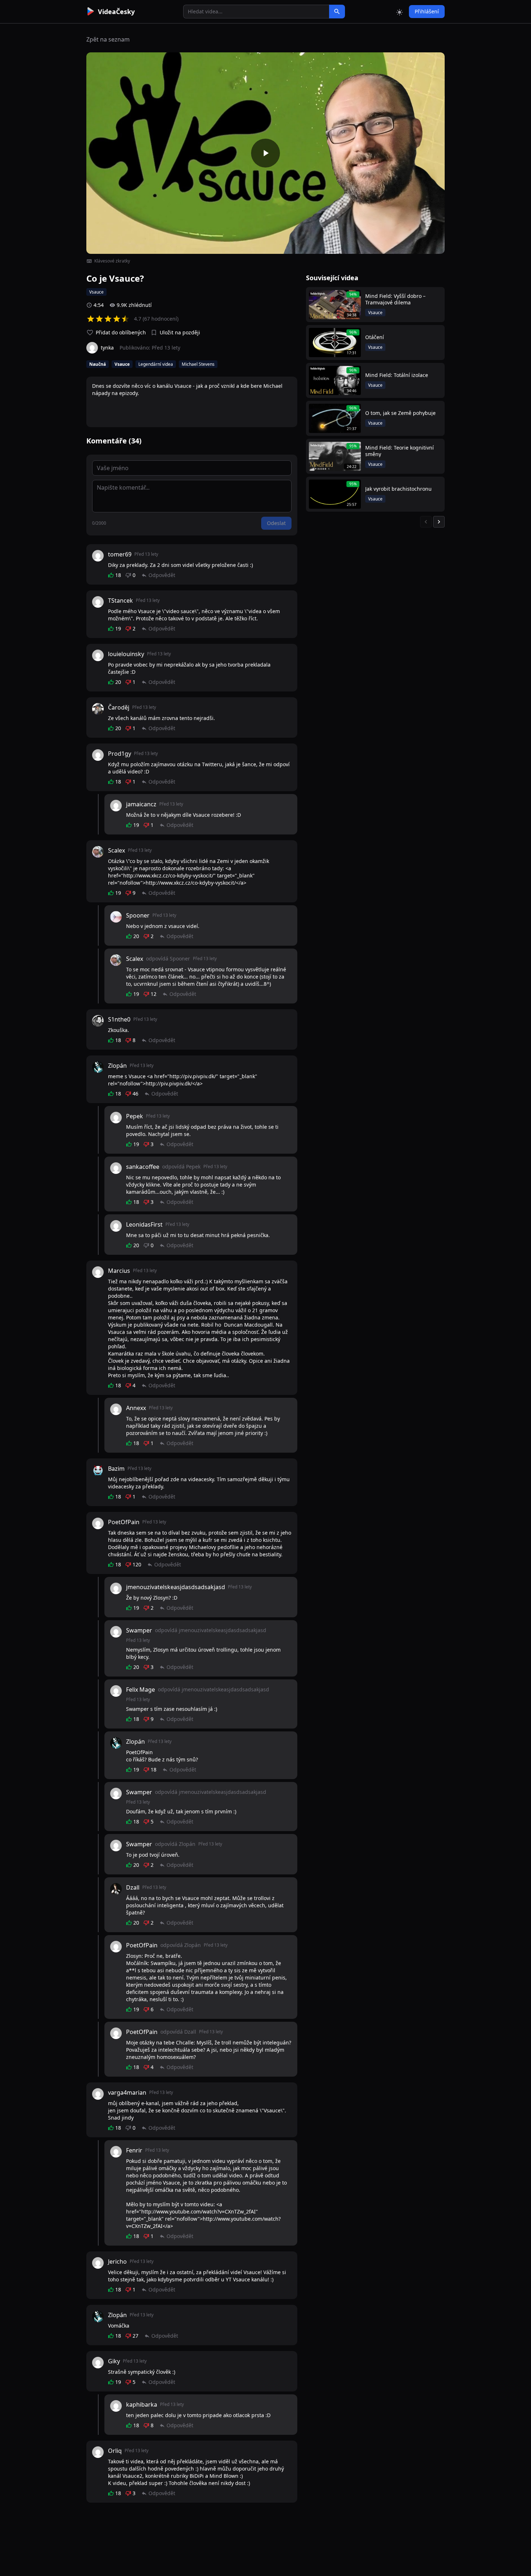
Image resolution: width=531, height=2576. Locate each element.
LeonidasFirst (144, 1224)
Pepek (135, 1116)
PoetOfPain (124, 1522)
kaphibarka (142, 2404)
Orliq (115, 2451)
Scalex (116, 850)
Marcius (119, 1271)
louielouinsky (126, 654)
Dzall (133, 1887)
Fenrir (134, 2150)
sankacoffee (143, 1167)
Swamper (139, 1630)
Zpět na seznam (108, 39)
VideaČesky (116, 12)
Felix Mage (141, 1690)
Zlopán (117, 1066)
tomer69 (120, 554)
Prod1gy (120, 754)
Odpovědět (162, 575)
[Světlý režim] (400, 12)
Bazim (116, 1469)
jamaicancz (141, 804)
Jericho (117, 2261)
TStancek (120, 600)
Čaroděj (119, 707)
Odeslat (276, 523)
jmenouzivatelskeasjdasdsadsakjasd (176, 1587)
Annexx (136, 1408)
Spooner (138, 915)
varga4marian (127, 2093)
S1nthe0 (119, 1019)
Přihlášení (427, 11)
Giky (114, 2361)
